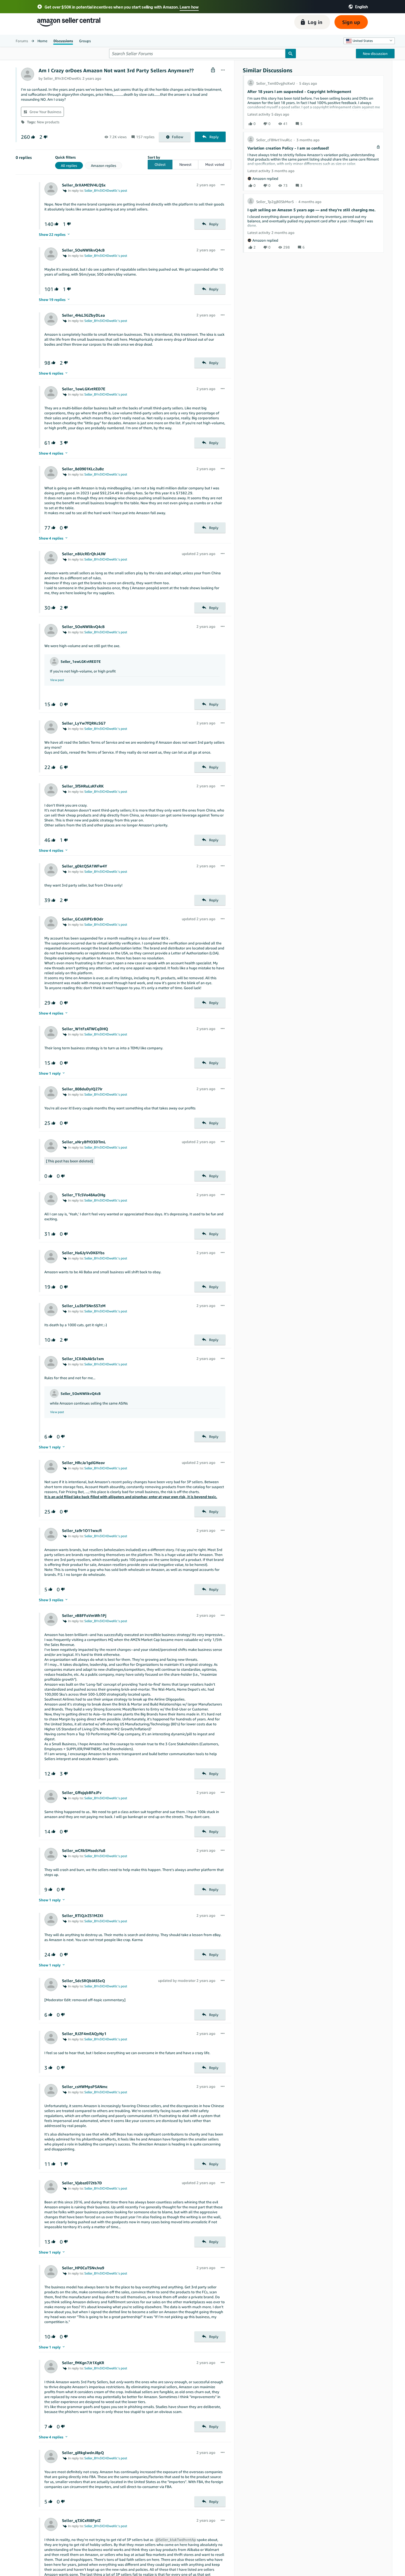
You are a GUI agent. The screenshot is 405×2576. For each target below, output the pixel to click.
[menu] (223, 70)
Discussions (63, 41)
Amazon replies (104, 165)
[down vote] (45, 137)
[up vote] (33, 137)
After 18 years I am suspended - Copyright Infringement (299, 91)
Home (42, 41)
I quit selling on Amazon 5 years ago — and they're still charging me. (311, 210)
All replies (69, 165)
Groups (85, 41)
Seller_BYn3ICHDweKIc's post (106, 190)
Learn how (189, 7)
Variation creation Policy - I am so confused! (288, 148)
